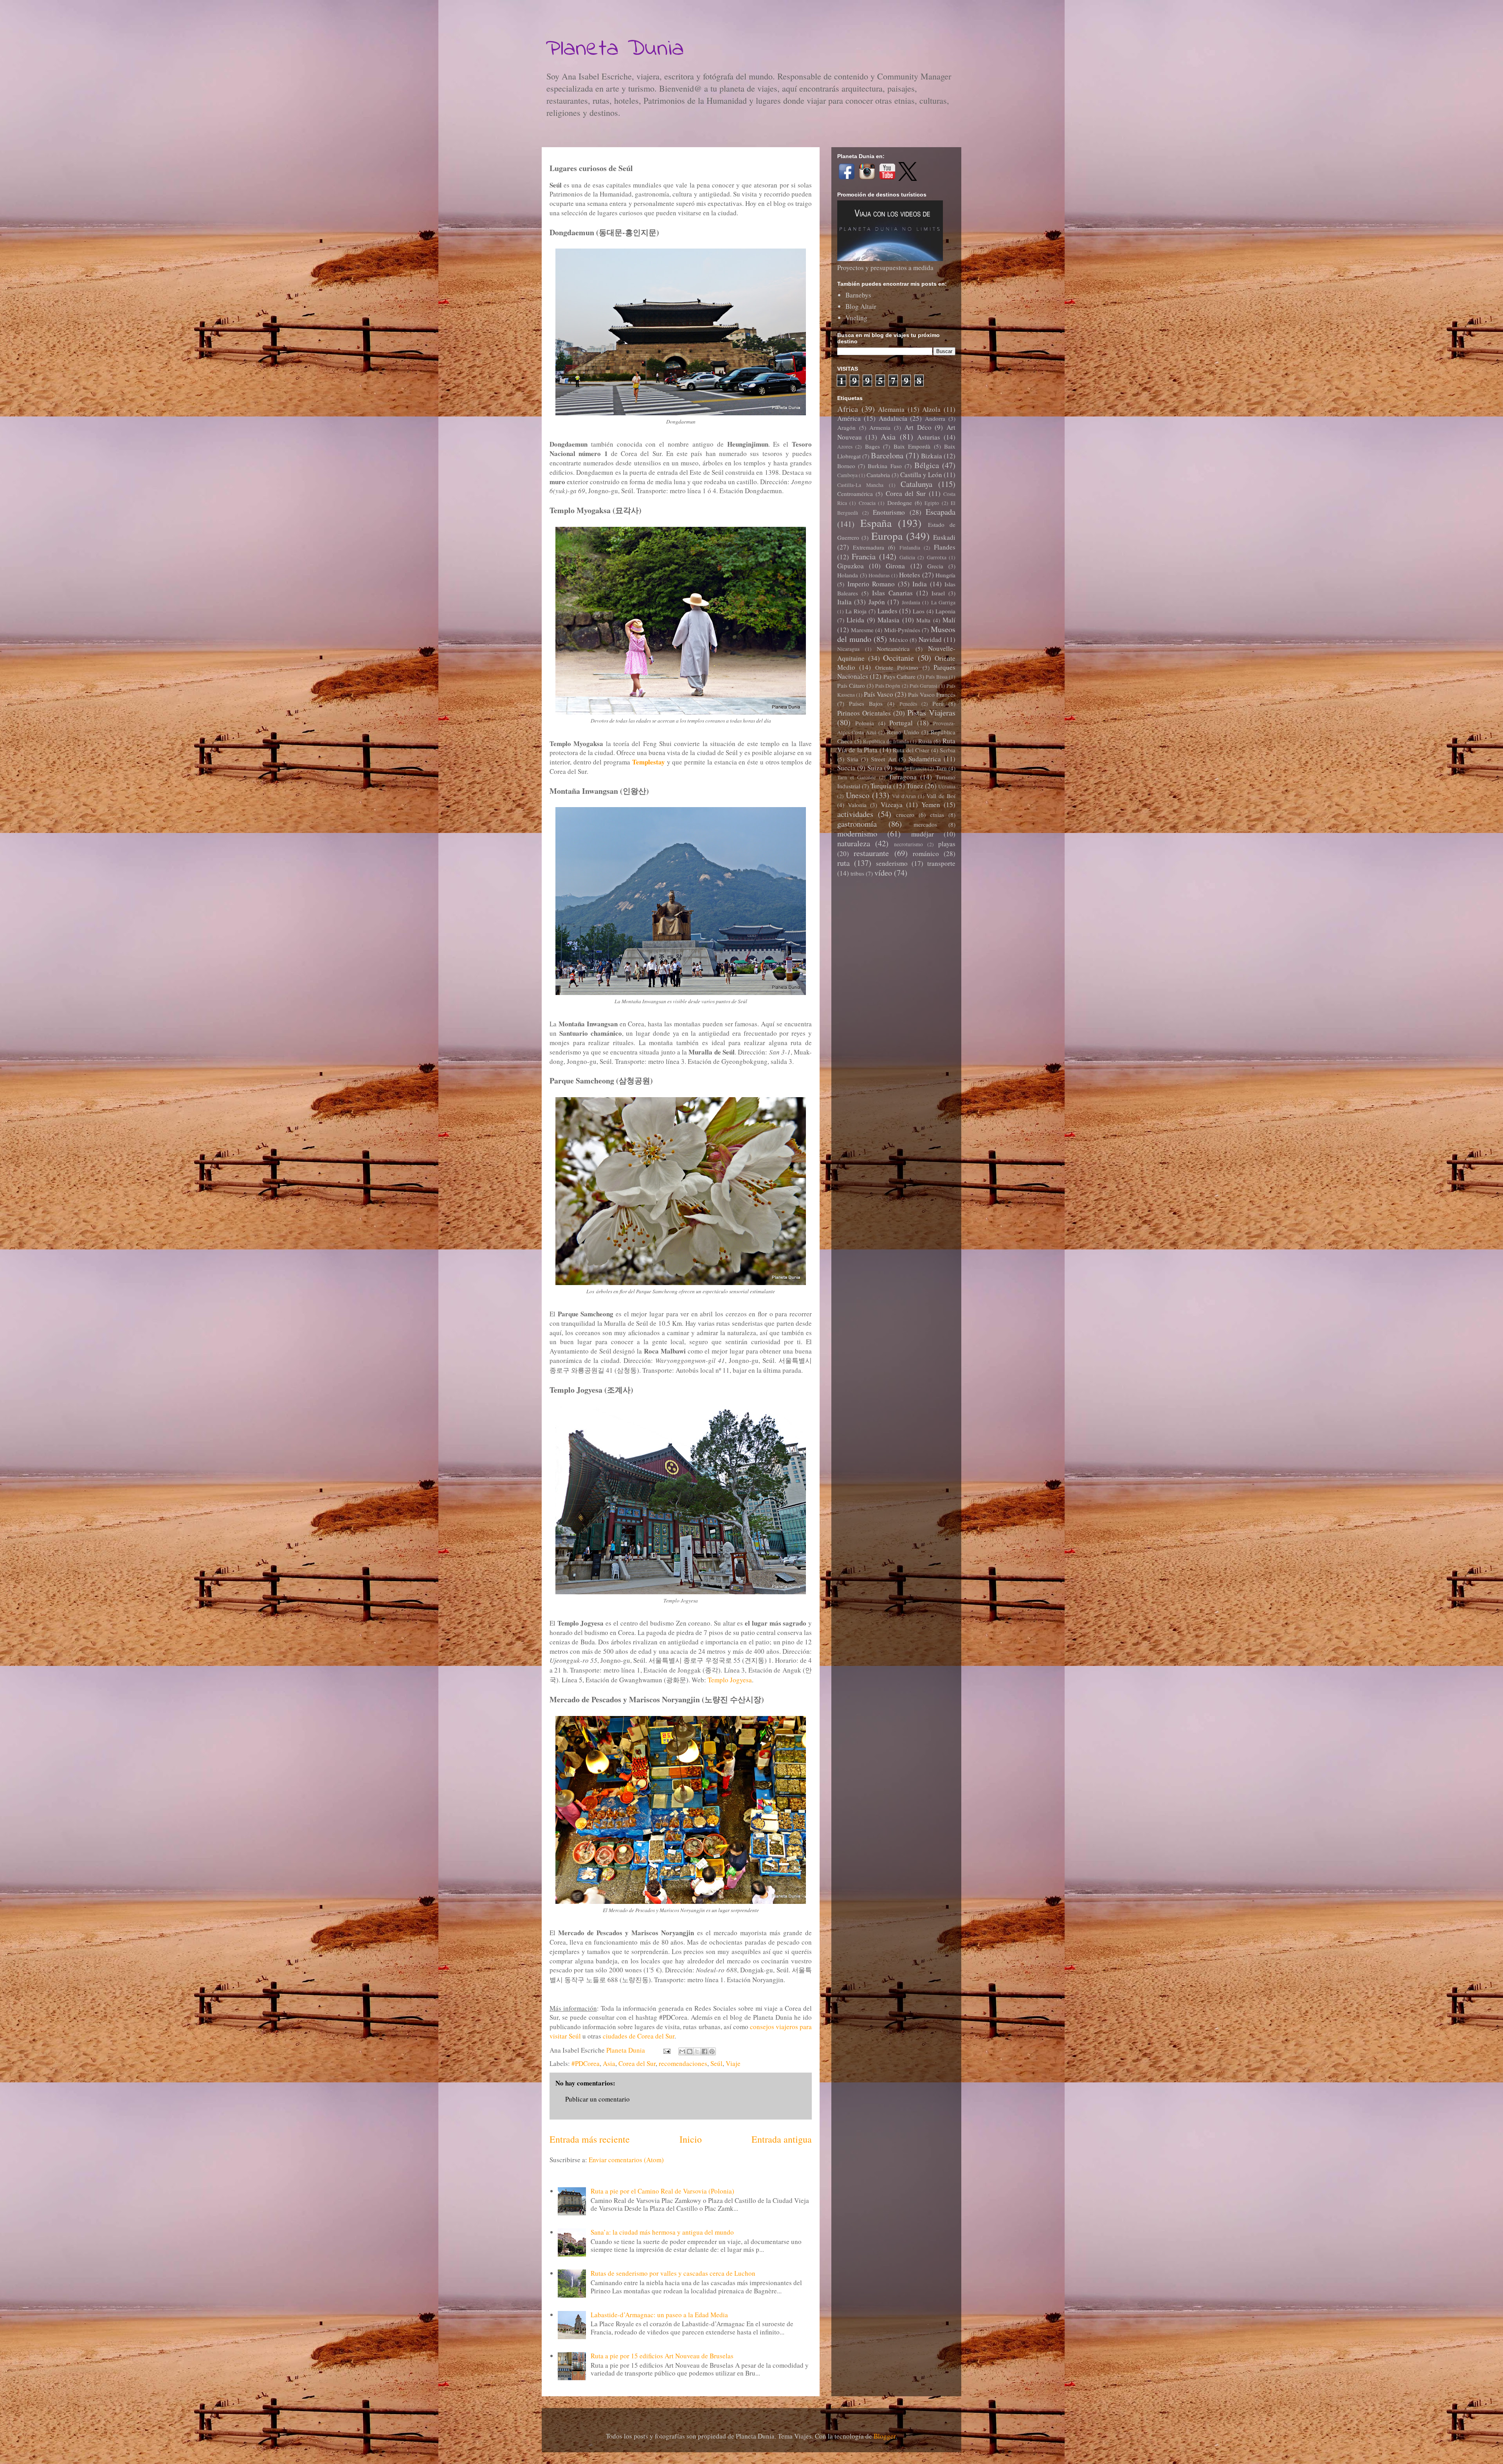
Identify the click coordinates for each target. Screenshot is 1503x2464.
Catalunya (916, 484)
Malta (923, 620)
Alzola (931, 409)
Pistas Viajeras (931, 712)
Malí (949, 620)
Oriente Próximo (897, 667)
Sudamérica (925, 759)
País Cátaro (851, 685)
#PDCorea (586, 2063)
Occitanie (898, 658)
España (876, 523)
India (920, 584)
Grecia (935, 566)
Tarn (941, 768)
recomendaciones (683, 2063)
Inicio (691, 2139)
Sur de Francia (910, 768)
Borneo (846, 466)
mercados (925, 824)
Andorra (935, 418)
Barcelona (887, 455)
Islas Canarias (892, 593)
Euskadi (944, 537)
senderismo (892, 863)
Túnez (915, 786)
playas (947, 844)
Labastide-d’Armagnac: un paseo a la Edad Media (659, 2315)
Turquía (881, 786)
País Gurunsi (924, 686)
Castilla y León (921, 475)
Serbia (948, 750)
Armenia (880, 427)
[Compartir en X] (697, 2051)
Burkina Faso (885, 466)
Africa (848, 409)
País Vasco (879, 694)
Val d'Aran (904, 796)
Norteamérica (893, 649)
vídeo (883, 872)
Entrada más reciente (590, 2139)
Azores (845, 447)
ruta (843, 863)
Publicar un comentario (597, 2099)
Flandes (945, 547)
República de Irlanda (886, 741)
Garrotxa (937, 557)
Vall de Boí (941, 796)
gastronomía (857, 824)
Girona (895, 566)
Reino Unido (903, 732)
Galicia (907, 557)
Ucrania (947, 786)
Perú (938, 703)
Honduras (879, 575)
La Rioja (856, 611)
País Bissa (936, 677)
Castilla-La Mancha (860, 485)
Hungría (945, 575)
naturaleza (854, 843)
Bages (872, 446)
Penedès (908, 704)
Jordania (911, 602)
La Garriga (943, 602)
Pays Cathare (899, 676)
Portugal (901, 723)
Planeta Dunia (615, 49)
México (899, 640)
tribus (857, 873)
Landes (888, 611)
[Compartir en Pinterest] (712, 2051)
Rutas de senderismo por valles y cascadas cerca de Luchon (673, 2273)
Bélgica (927, 465)
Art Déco (918, 427)
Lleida (855, 620)
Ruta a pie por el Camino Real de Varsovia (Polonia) (662, 2191)
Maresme (862, 630)
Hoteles (910, 575)
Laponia (945, 611)
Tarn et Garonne (857, 777)
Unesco (858, 795)
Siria (853, 759)
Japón (877, 602)
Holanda (848, 575)
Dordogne (900, 503)
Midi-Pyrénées (902, 630)
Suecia (846, 768)
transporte (941, 863)
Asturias (929, 437)
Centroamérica (855, 494)
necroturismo (908, 844)
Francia (864, 556)
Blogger (885, 2436)
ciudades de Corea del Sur (639, 2036)
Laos (919, 611)
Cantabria (878, 475)
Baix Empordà (912, 446)
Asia (609, 2063)
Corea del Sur (637, 2063)
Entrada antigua (782, 2139)
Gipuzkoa (851, 566)
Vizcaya (892, 805)
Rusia (925, 741)
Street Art (883, 759)
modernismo (857, 833)
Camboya (847, 475)
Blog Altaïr (861, 306)
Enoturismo (889, 512)
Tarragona (903, 777)
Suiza (875, 768)
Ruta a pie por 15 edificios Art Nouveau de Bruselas (662, 2356)
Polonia (865, 723)
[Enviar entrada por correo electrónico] (666, 2050)
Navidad (930, 639)
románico (926, 853)
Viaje (733, 2063)
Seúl (716, 2063)
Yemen (931, 805)
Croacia (867, 503)
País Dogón (888, 686)
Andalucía (893, 418)
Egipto (932, 503)
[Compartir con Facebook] (705, 2051)
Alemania (891, 409)
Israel (938, 593)
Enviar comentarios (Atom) (626, 2160)
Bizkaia (932, 456)
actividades (855, 814)
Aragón (846, 427)
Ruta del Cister (911, 750)
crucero (905, 815)
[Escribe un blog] (690, 2051)
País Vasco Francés (932, 694)
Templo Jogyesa (730, 1680)
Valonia (857, 805)
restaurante (871, 853)
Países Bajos (866, 703)
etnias (937, 815)
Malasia (888, 620)
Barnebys (858, 295)
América (849, 418)
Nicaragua (848, 649)
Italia (844, 602)
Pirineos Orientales (864, 713)
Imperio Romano (871, 584)
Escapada (941, 512)
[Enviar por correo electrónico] (682, 2051)
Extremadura (869, 547)
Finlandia (910, 548)
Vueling (856, 318)
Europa (887, 536)
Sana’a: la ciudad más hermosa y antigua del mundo (662, 2232)
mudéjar (923, 834)
